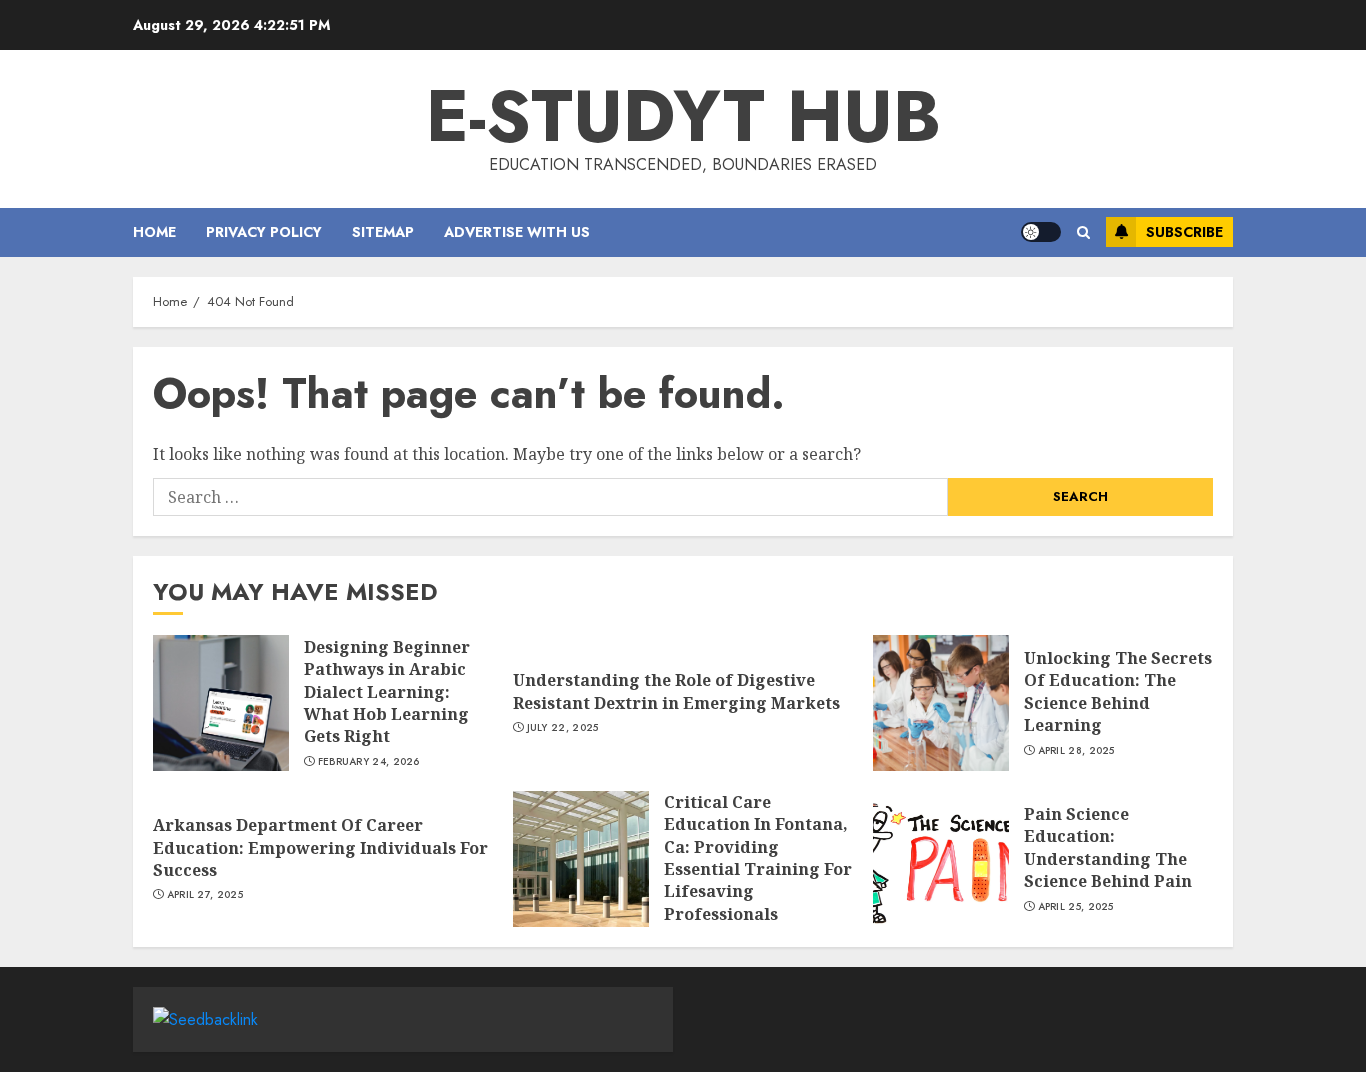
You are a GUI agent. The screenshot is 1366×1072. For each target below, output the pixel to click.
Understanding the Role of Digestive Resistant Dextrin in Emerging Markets (676, 691)
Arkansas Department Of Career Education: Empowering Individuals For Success (320, 847)
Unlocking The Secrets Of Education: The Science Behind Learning (1118, 691)
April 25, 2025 (1076, 907)
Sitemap (383, 232)
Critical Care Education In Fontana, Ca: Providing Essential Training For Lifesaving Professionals (758, 858)
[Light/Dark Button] (1041, 232)
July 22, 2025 (563, 728)
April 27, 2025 (205, 895)
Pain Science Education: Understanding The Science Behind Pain (1108, 847)
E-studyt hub (683, 116)
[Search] (1083, 232)
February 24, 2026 (369, 762)
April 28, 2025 (1076, 751)
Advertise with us (517, 232)
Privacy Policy (264, 232)
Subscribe (1184, 232)
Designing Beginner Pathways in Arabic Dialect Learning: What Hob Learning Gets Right (387, 692)
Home (154, 232)
